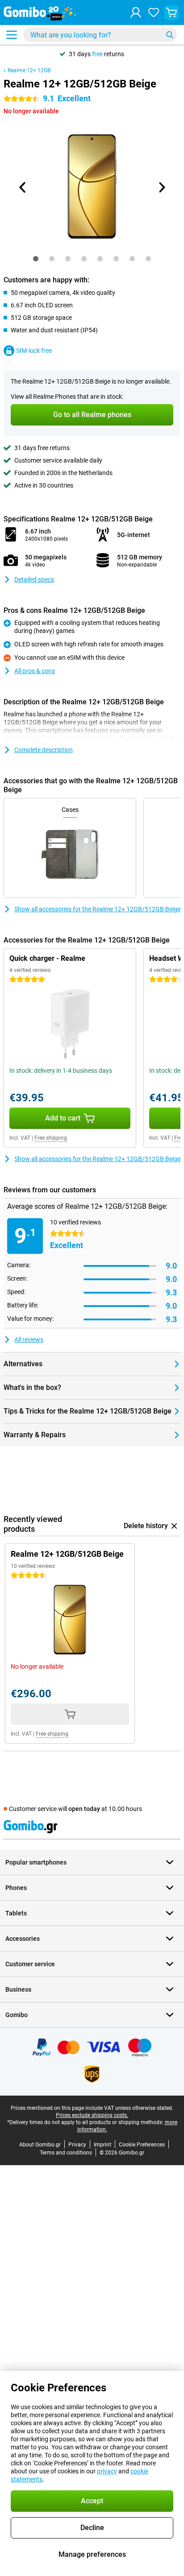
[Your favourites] (154, 12)
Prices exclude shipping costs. (92, 2115)
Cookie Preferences (142, 2145)
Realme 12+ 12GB (29, 70)
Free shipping (51, 1138)
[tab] (36, 259)
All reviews (29, 1340)
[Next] (161, 187)
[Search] (170, 35)
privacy (107, 2471)
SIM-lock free (34, 351)
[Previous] (23, 187)
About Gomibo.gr (40, 2145)
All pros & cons (35, 671)
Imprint (102, 2145)
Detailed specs (34, 579)
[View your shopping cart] (171, 12)
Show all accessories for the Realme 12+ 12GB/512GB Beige (97, 909)
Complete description (44, 750)
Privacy (77, 2145)
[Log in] (136, 12)
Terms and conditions (66, 2153)
